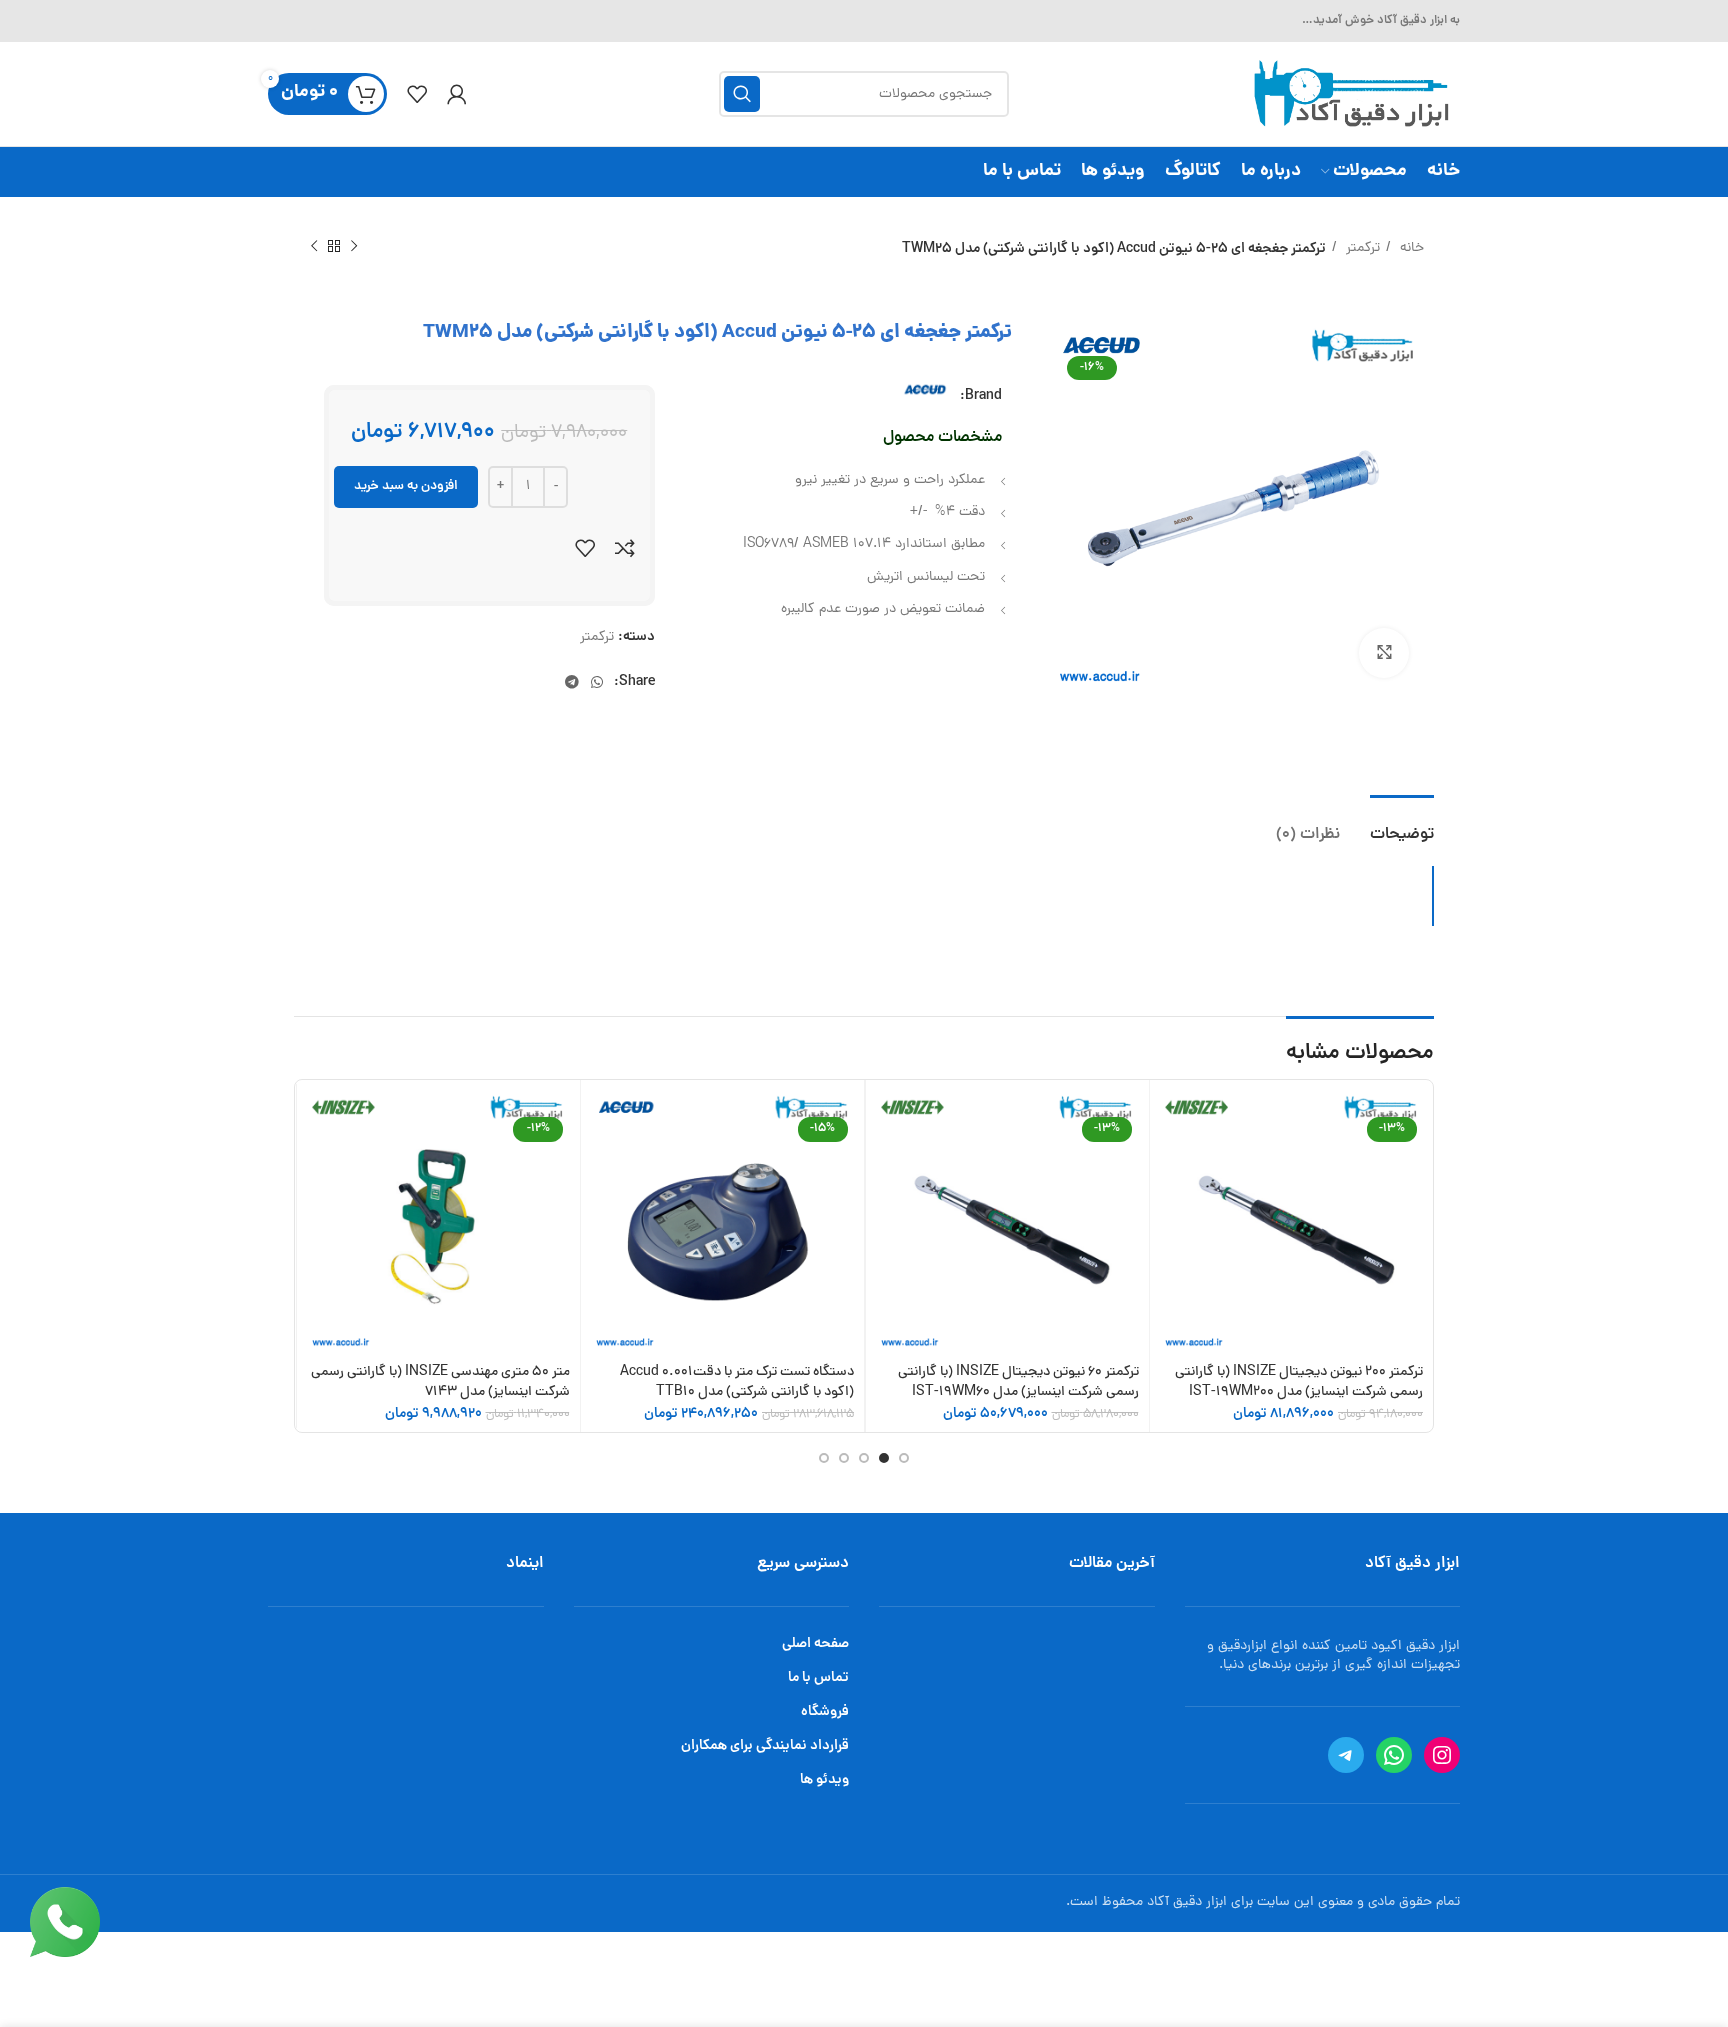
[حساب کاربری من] (457, 94)
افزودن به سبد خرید (406, 486)
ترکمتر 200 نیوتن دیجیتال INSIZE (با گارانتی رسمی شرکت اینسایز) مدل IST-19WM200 (1299, 1382)
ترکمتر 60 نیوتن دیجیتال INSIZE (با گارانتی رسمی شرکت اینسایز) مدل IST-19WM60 (1018, 1382)
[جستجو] (742, 94)
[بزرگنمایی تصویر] (1384, 653)
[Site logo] (1348, 95)
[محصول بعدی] (314, 247)
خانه (1410, 248)
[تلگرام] (1346, 1755)
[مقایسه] (625, 548)
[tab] (1402, 825)
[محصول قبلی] (354, 247)
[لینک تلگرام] (572, 682)
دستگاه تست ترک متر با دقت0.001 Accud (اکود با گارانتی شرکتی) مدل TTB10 (737, 1382)
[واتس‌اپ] (1394, 1755)
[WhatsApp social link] (597, 682)
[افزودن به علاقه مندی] (585, 548)
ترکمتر (1361, 248)
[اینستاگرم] (1442, 1755)
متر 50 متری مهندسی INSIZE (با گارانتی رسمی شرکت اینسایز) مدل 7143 (440, 1382)
